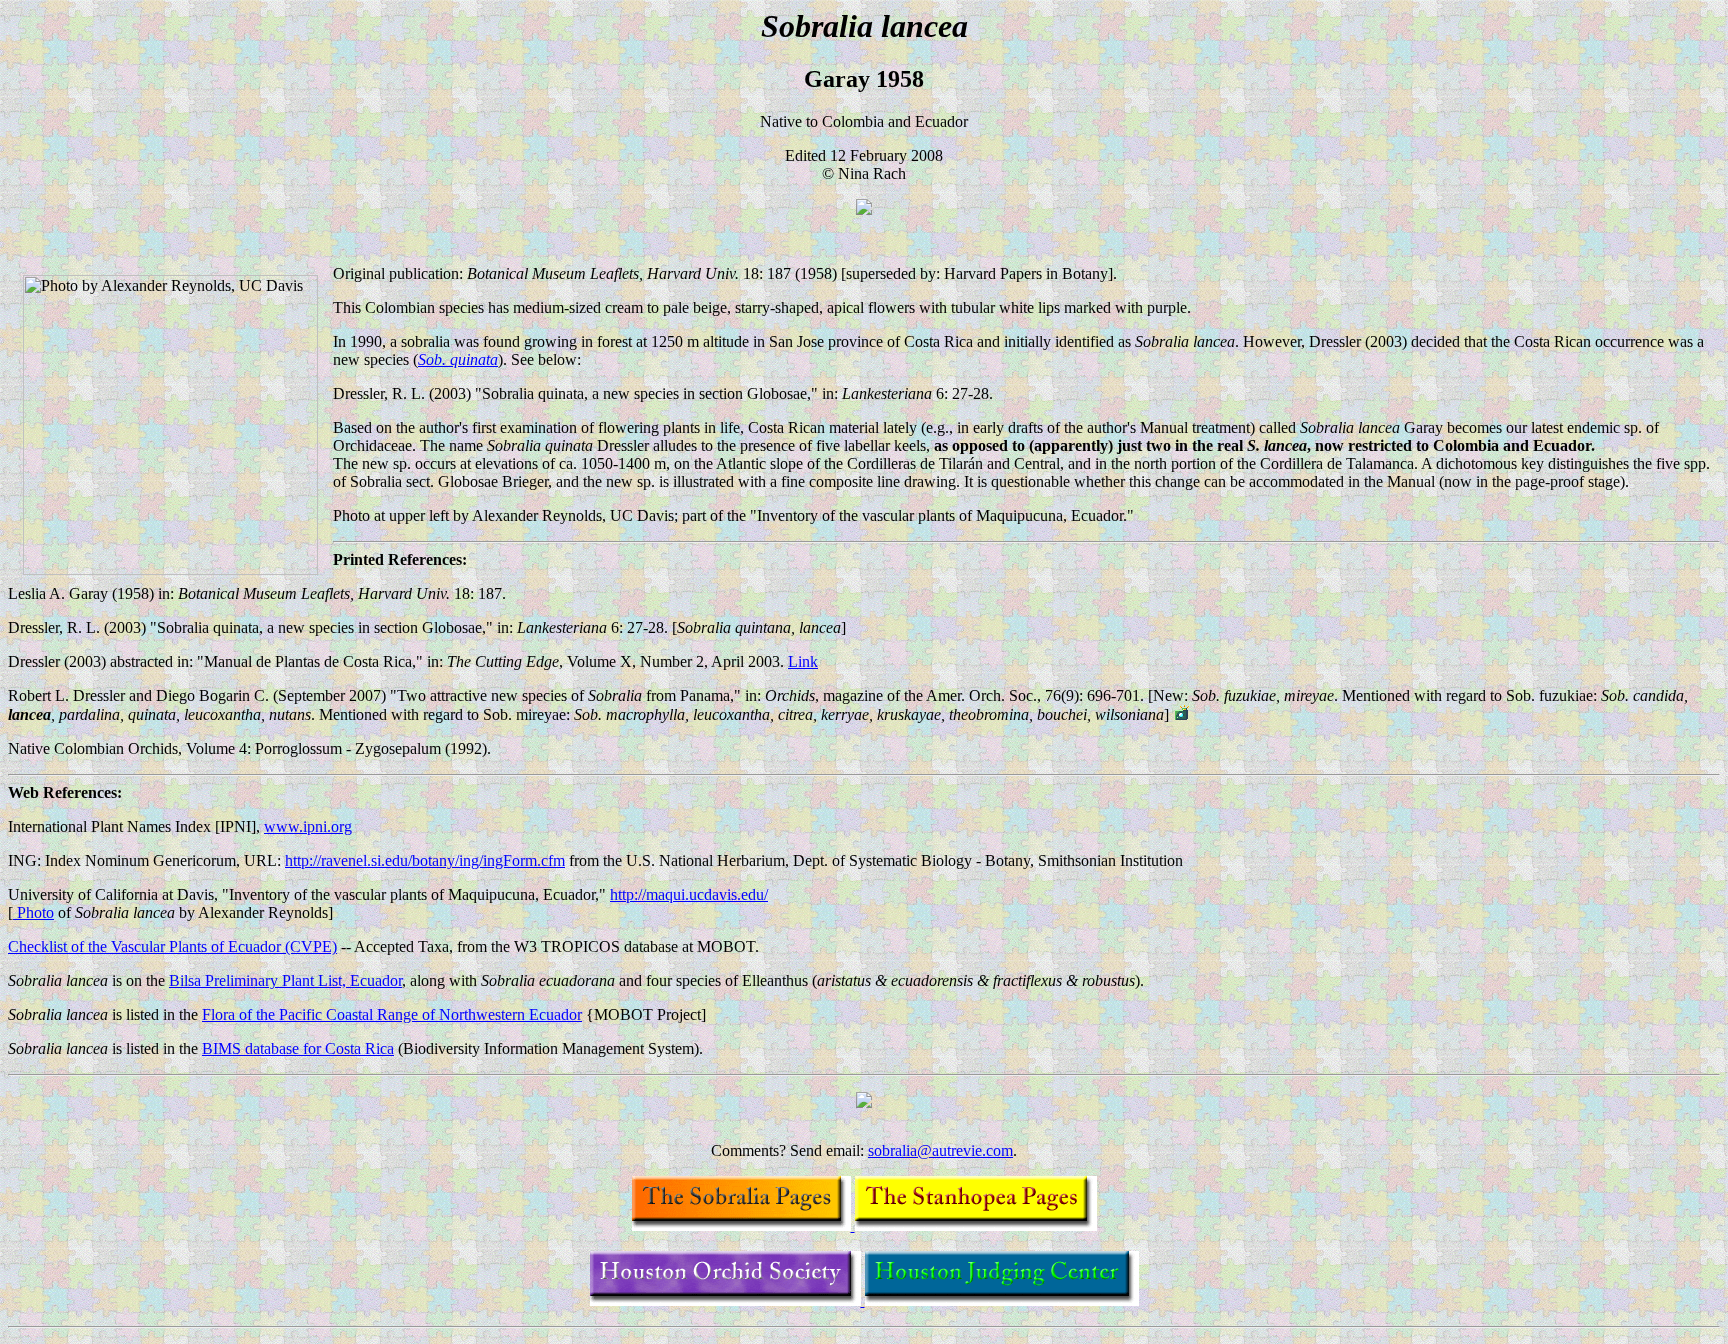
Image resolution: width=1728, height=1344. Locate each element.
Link (803, 661)
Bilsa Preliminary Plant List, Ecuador (285, 980)
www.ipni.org (308, 826)
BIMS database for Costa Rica (298, 1048)
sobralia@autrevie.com (940, 1150)
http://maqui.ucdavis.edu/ (689, 894)
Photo (33, 912)
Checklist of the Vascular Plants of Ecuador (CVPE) (172, 946)
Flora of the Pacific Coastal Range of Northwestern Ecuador (392, 1014)
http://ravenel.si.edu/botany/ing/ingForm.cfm (425, 860)
